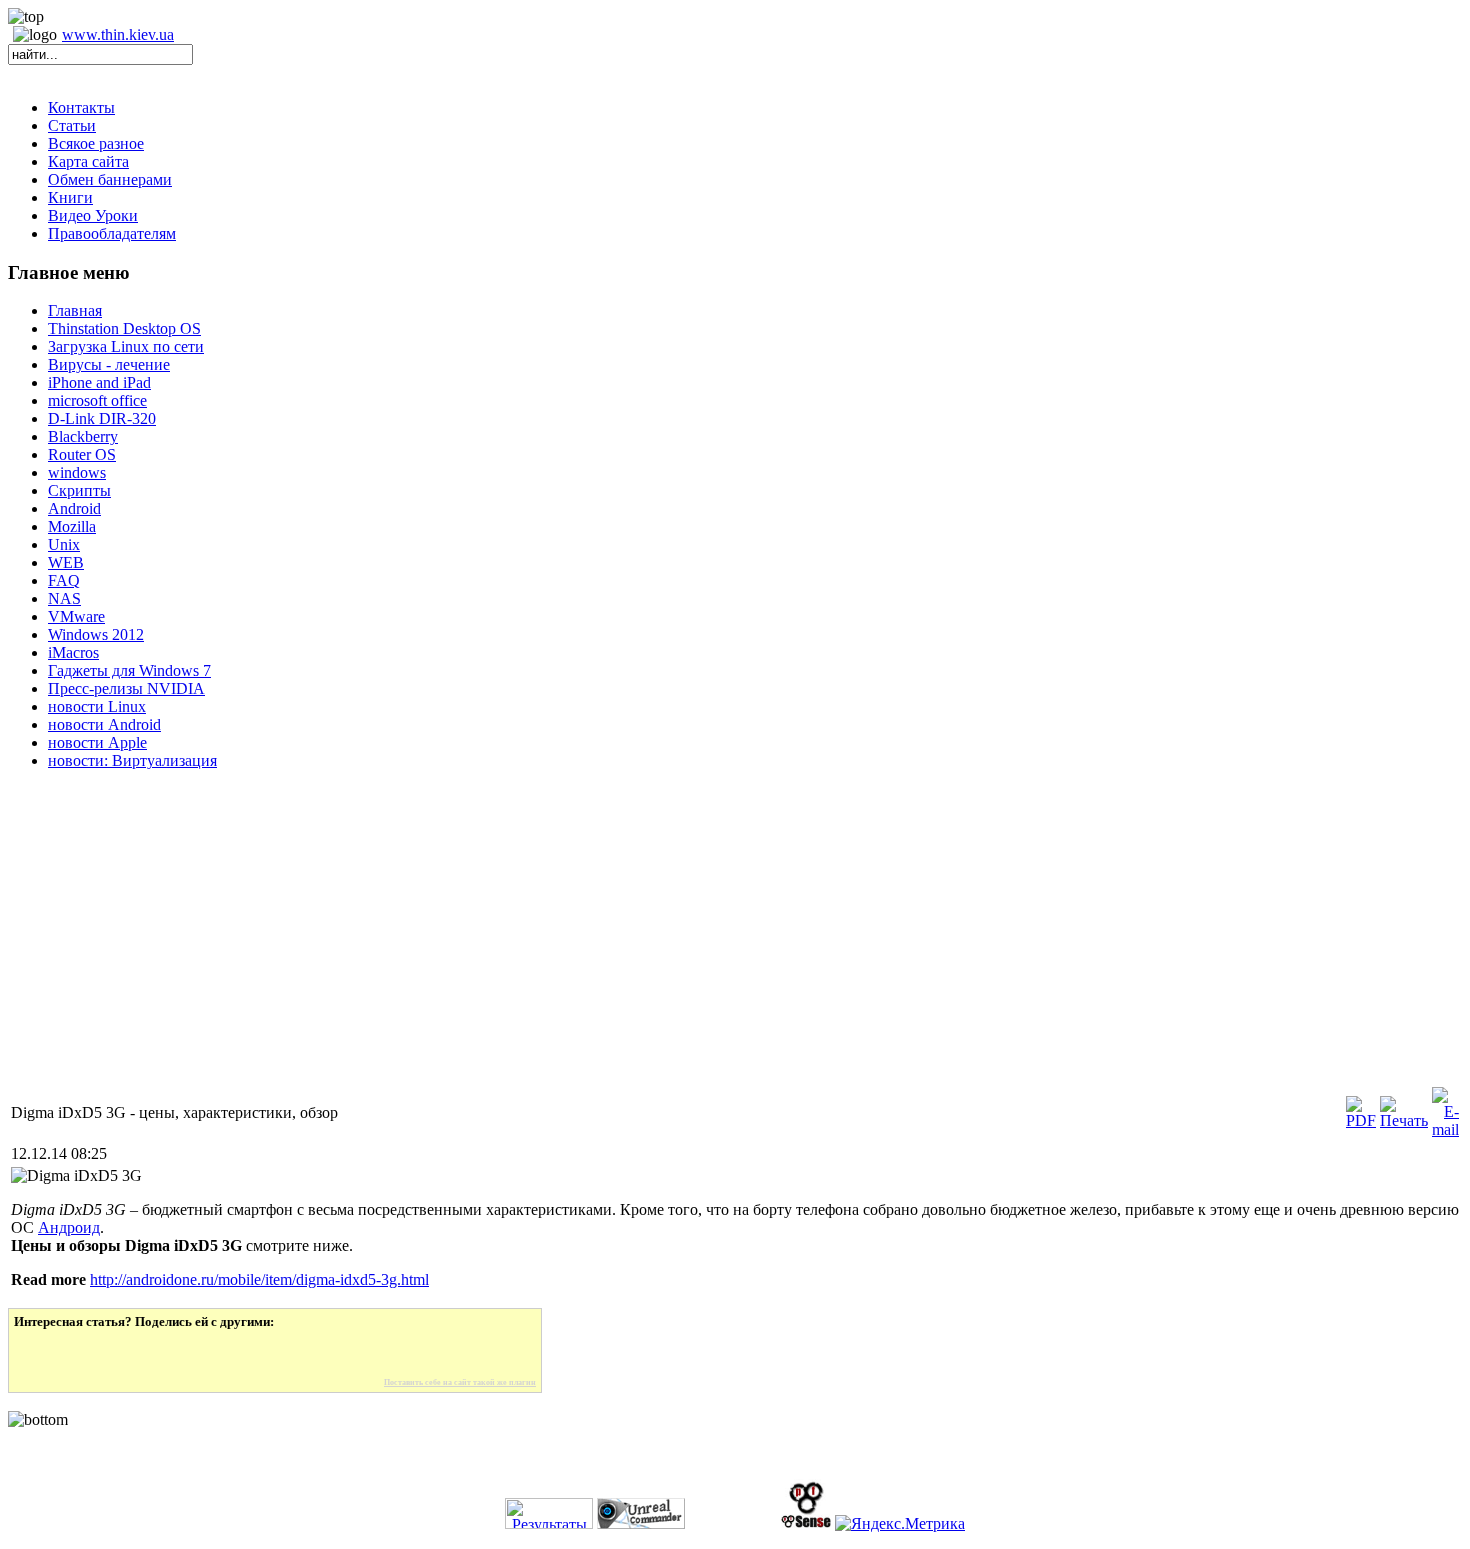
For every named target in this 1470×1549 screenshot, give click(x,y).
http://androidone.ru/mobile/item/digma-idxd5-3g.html (259, 1279)
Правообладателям (112, 233)
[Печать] (1404, 1120)
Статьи (72, 125)
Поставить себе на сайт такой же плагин (460, 1382)
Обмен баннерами (110, 179)
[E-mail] (1445, 1129)
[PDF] (1361, 1120)
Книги (70, 197)
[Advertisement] (608, 944)
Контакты (81, 107)
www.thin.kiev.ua (118, 34)
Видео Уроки (93, 215)
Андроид (69, 1227)
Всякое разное (96, 143)
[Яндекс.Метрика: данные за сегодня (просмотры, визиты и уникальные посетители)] (900, 1524)
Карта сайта (88, 161)
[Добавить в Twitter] (43, 1354)
